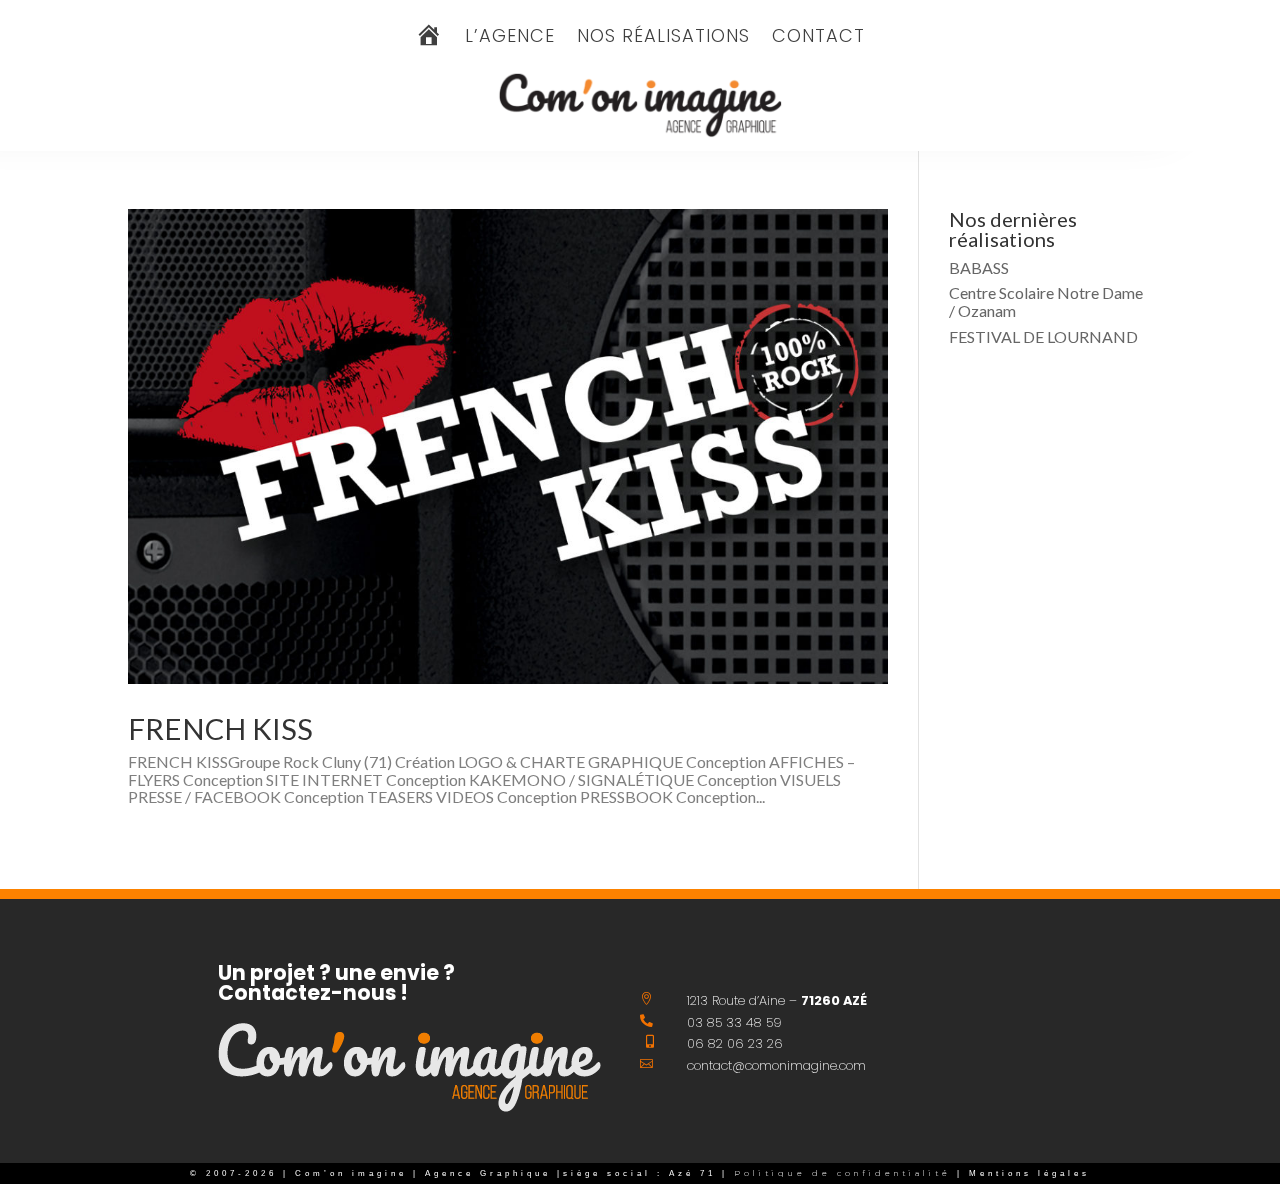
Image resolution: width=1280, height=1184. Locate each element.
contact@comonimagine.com (776, 1065)
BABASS (979, 267)
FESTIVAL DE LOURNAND (1043, 336)
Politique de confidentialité (839, 1173)
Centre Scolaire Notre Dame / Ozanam (1046, 301)
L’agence (510, 38)
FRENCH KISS (220, 728)
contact (818, 38)
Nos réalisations (663, 38)
